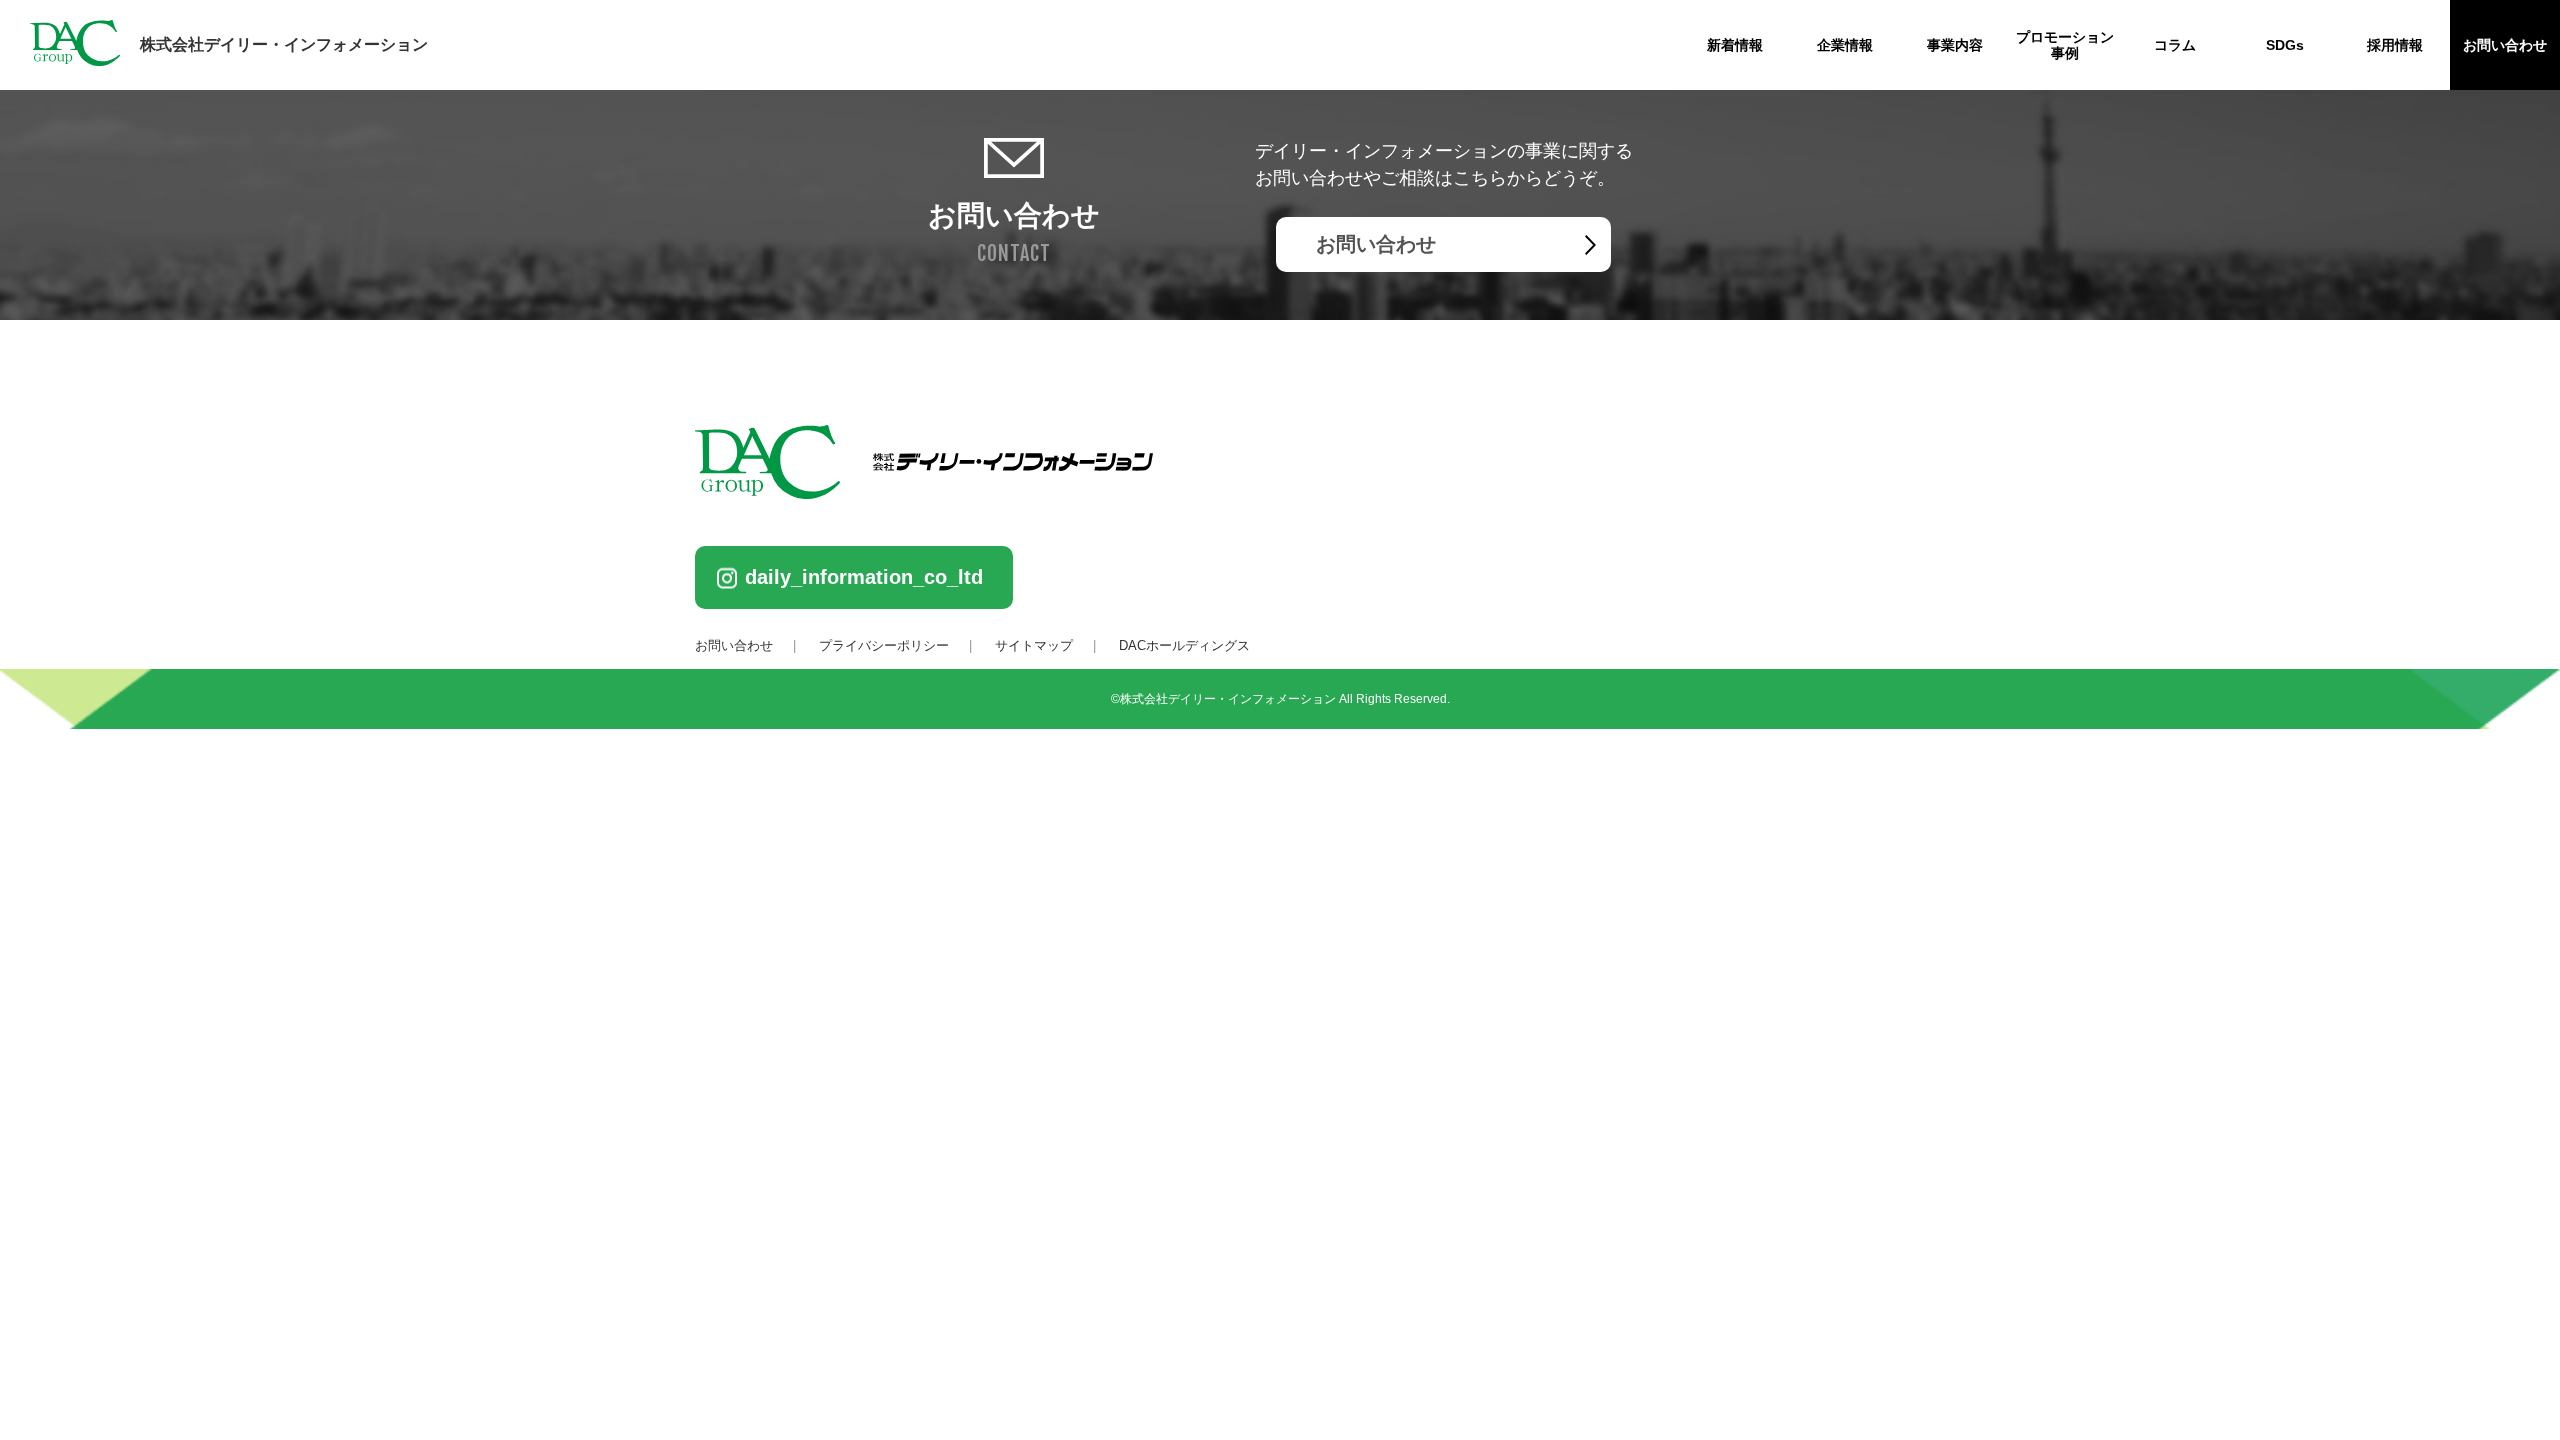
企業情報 (1845, 45)
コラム (2175, 45)
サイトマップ (1034, 645)
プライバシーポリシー (884, 645)
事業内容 (1955, 45)
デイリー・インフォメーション (284, 44)
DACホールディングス (1184, 645)
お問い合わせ (2505, 45)
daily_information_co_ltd (864, 577)
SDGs (2285, 45)
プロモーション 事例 (2065, 45)
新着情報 (1735, 45)
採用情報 (2395, 45)
